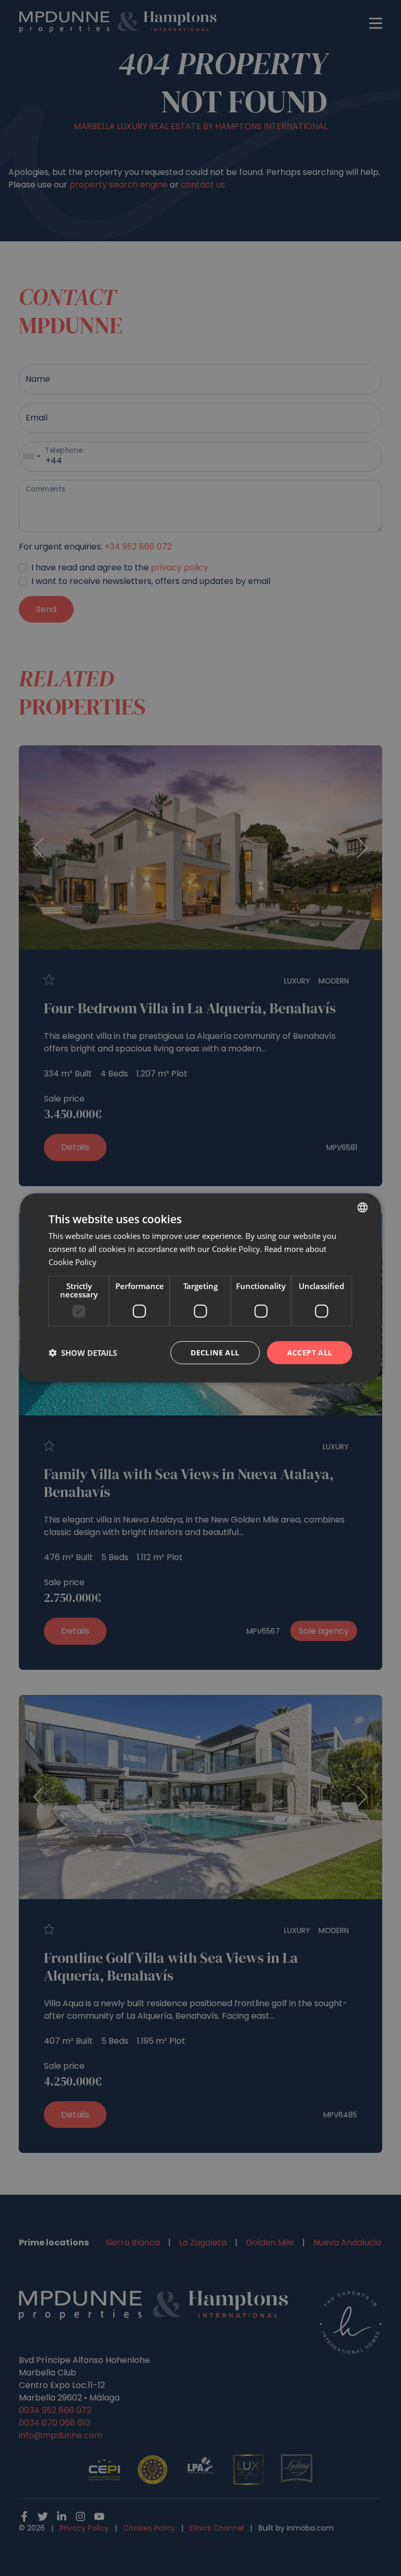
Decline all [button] (215, 1352)
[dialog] (200, 1288)
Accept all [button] (310, 1352)
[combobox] (363, 1208)
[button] (83, 1353)
